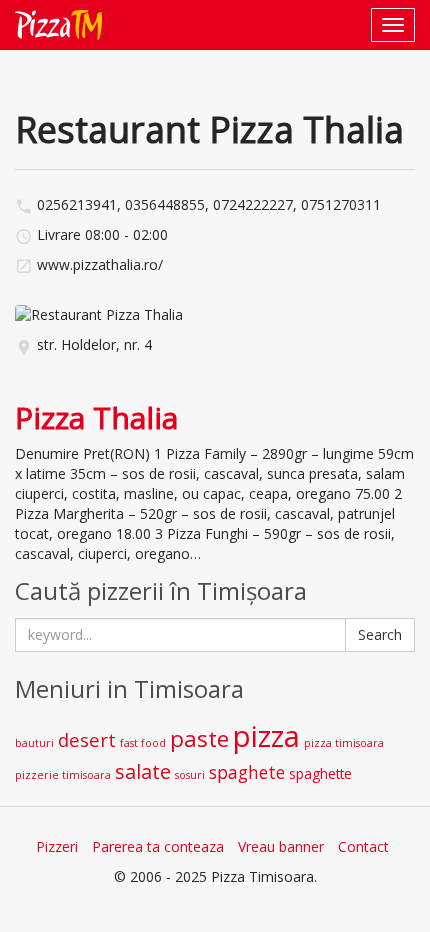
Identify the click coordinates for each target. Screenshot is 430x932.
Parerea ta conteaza (158, 846)
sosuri (190, 775)
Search (380, 634)
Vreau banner (281, 846)
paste (199, 738)
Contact (363, 846)
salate (143, 771)
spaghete (247, 772)
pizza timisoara (344, 743)
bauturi (34, 743)
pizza (266, 736)
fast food (143, 743)
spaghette (320, 773)
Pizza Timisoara (52, 25)
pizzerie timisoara (63, 775)
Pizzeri (57, 846)
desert (87, 739)
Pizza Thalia (96, 417)
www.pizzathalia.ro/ (100, 264)
